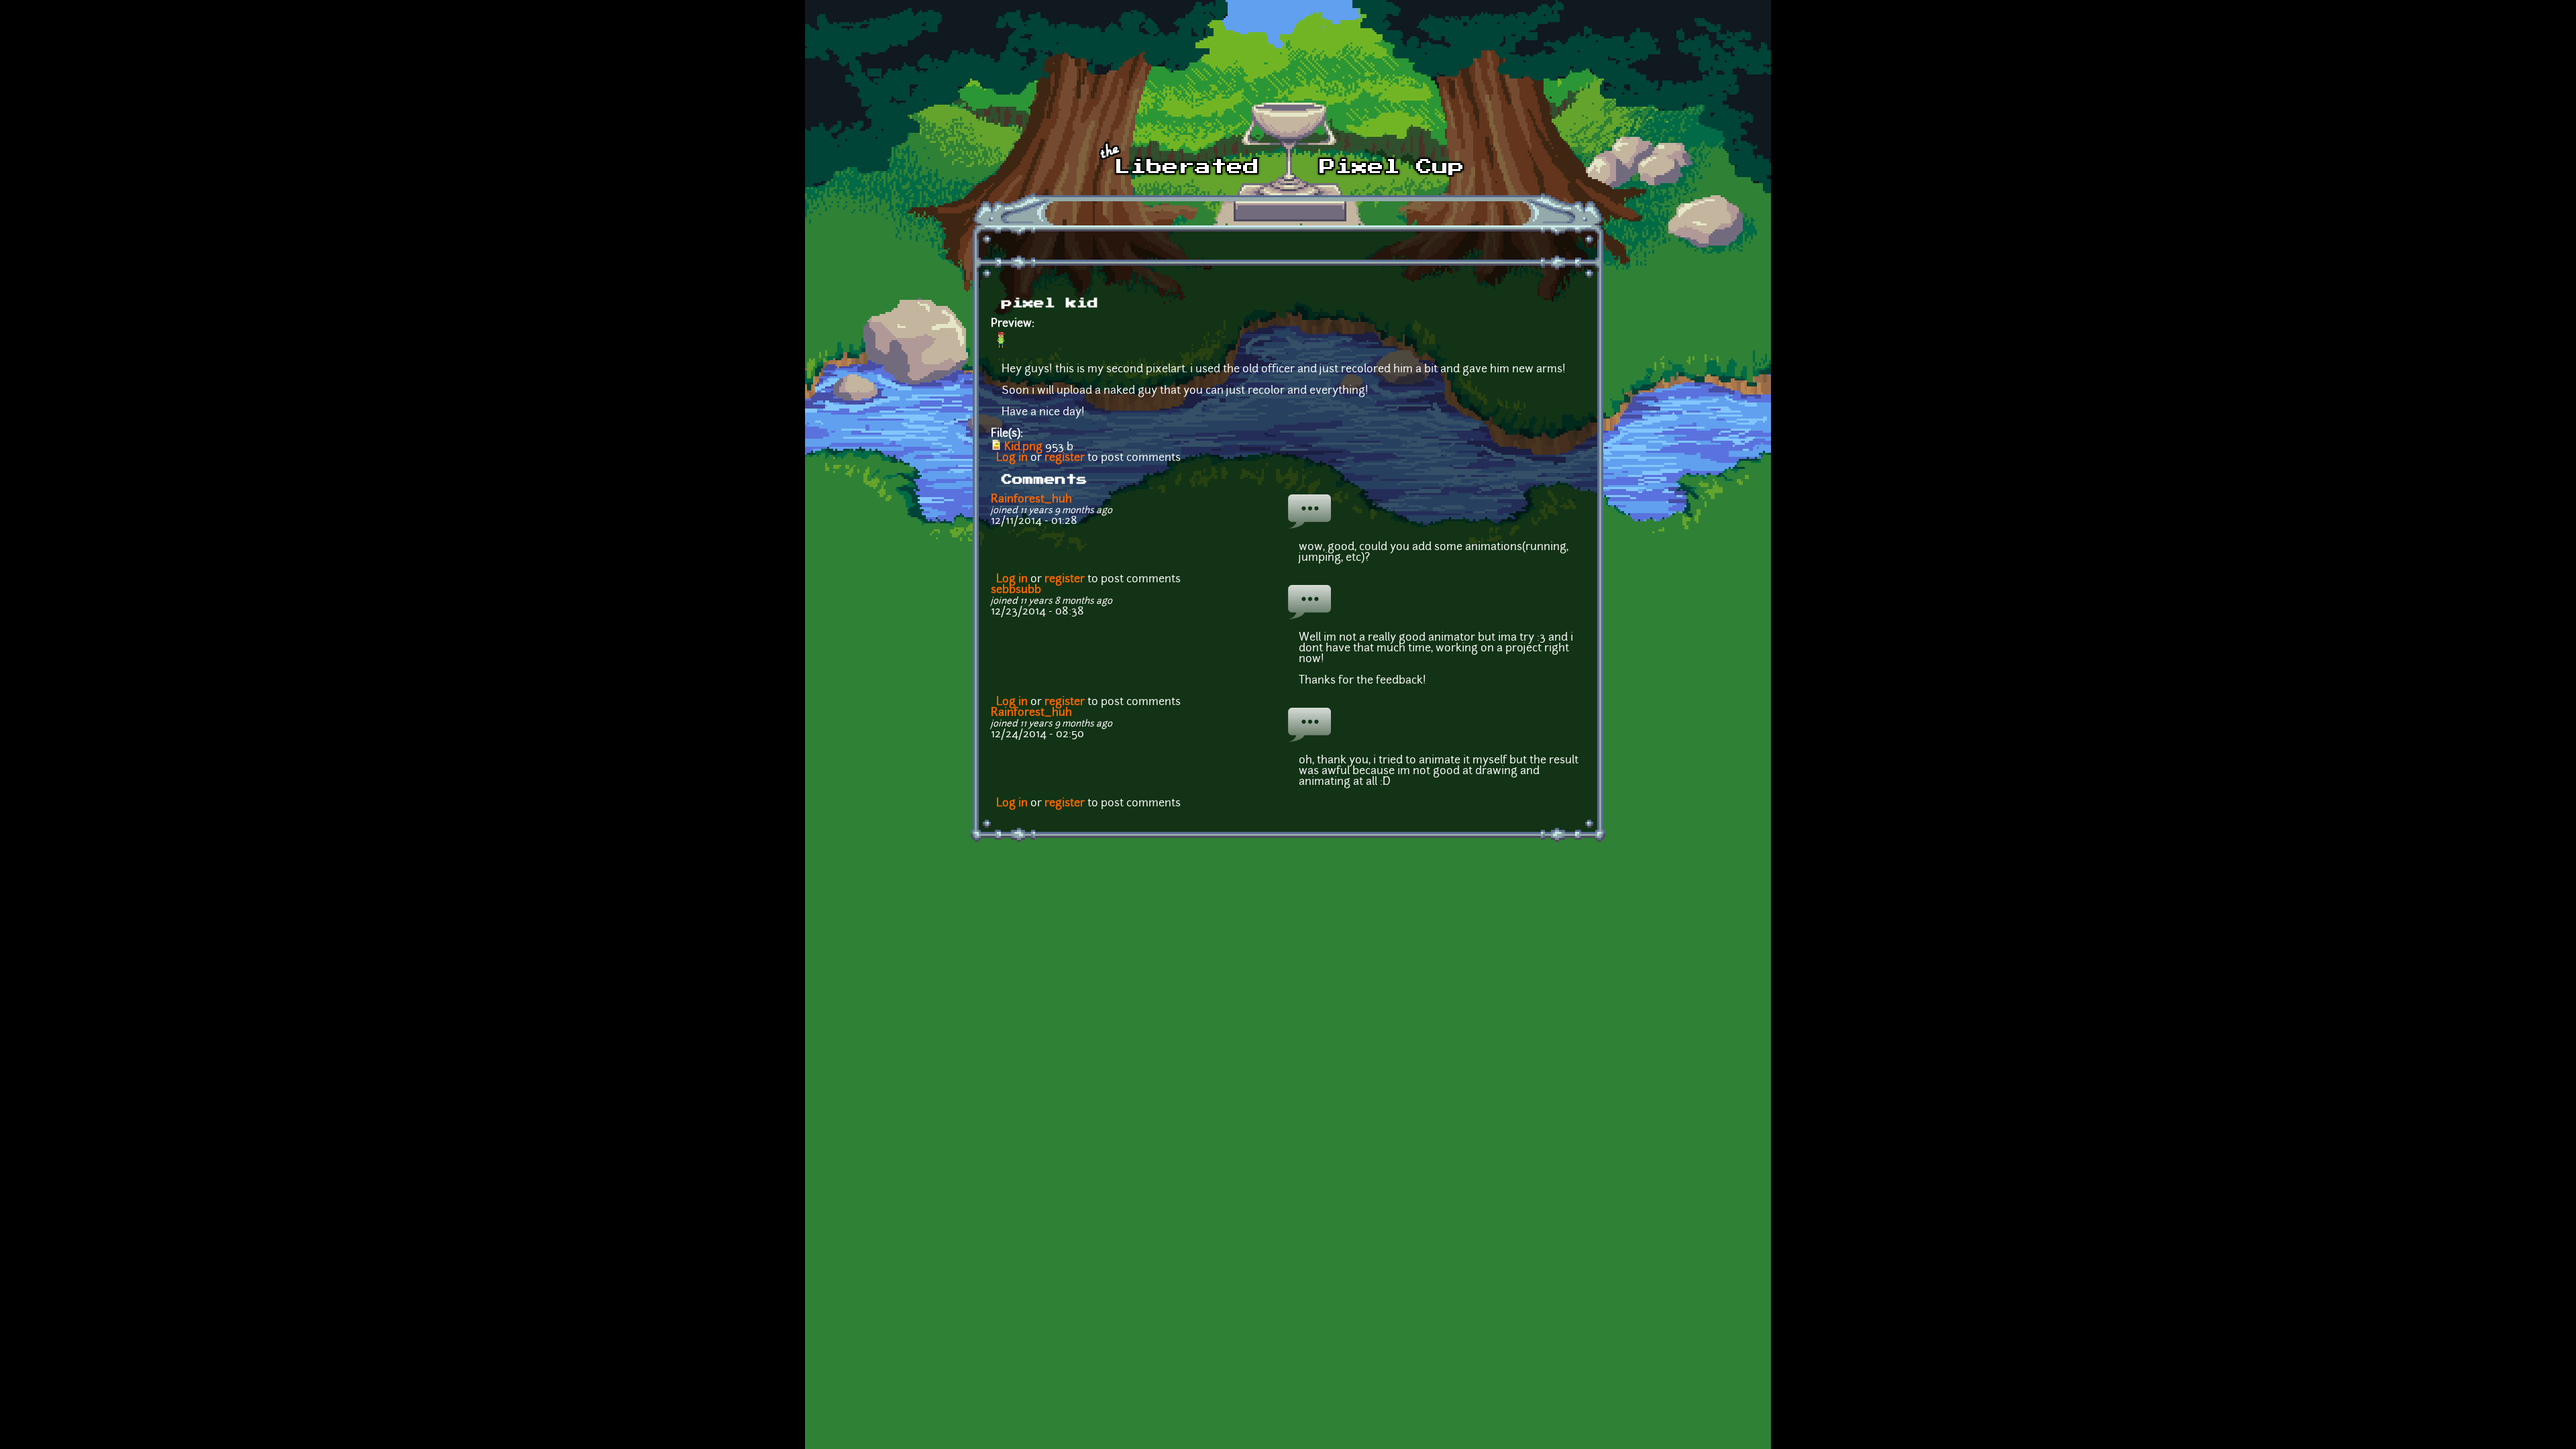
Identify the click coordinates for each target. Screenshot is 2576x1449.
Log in (1012, 458)
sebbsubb (1016, 590)
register (1065, 458)
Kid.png (1023, 447)
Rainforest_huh (1031, 500)
